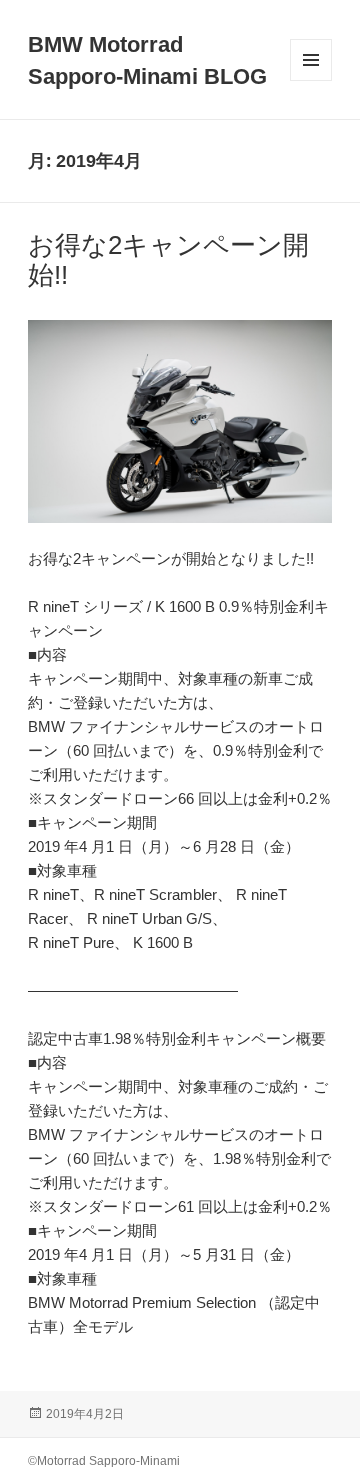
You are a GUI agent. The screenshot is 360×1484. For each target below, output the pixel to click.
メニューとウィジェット (311, 80)
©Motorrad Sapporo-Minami (104, 1461)
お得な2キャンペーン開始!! (168, 260)
